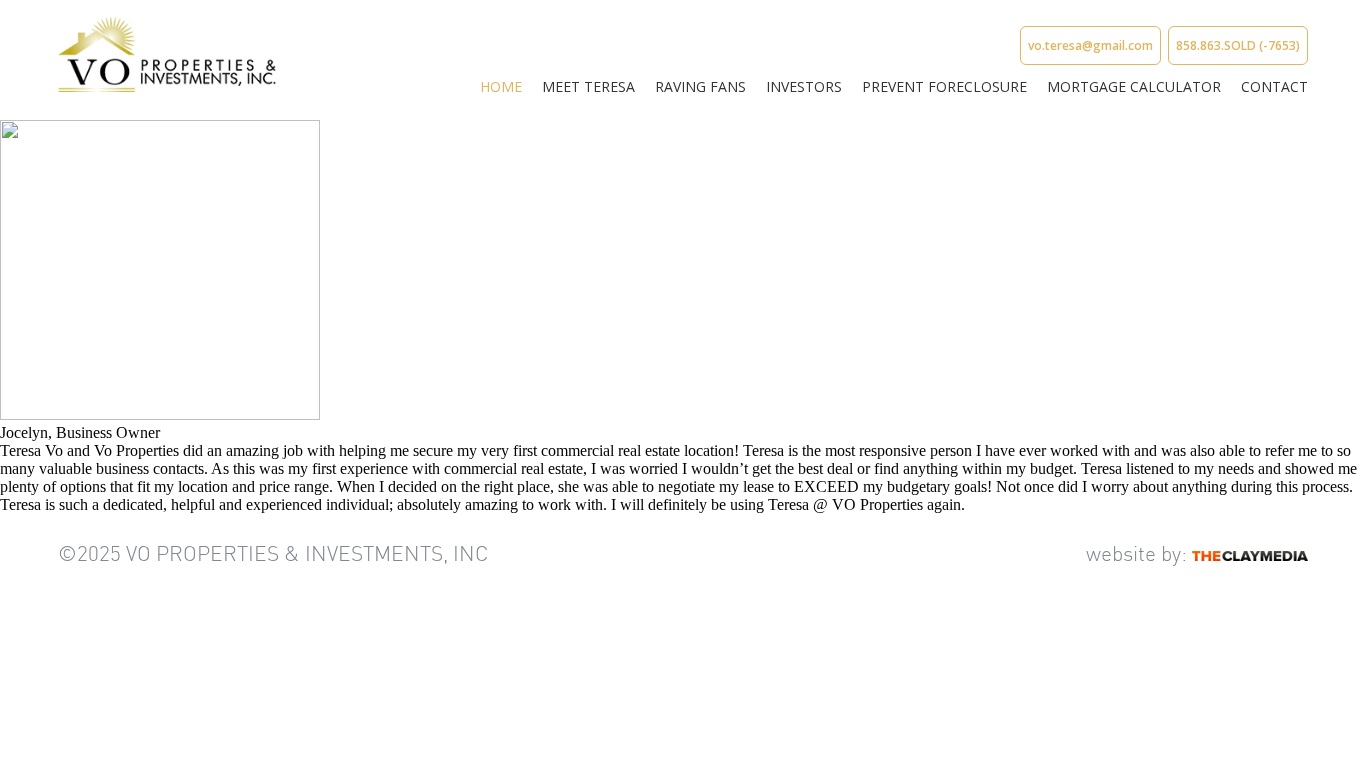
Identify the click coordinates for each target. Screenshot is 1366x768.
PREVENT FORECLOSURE (944, 86)
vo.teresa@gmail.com (1090, 45)
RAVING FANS (700, 86)
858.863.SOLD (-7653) (1238, 45)
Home (501, 86)
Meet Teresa (588, 86)
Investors (804, 86)
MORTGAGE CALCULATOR (1134, 86)
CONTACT (1274, 86)
